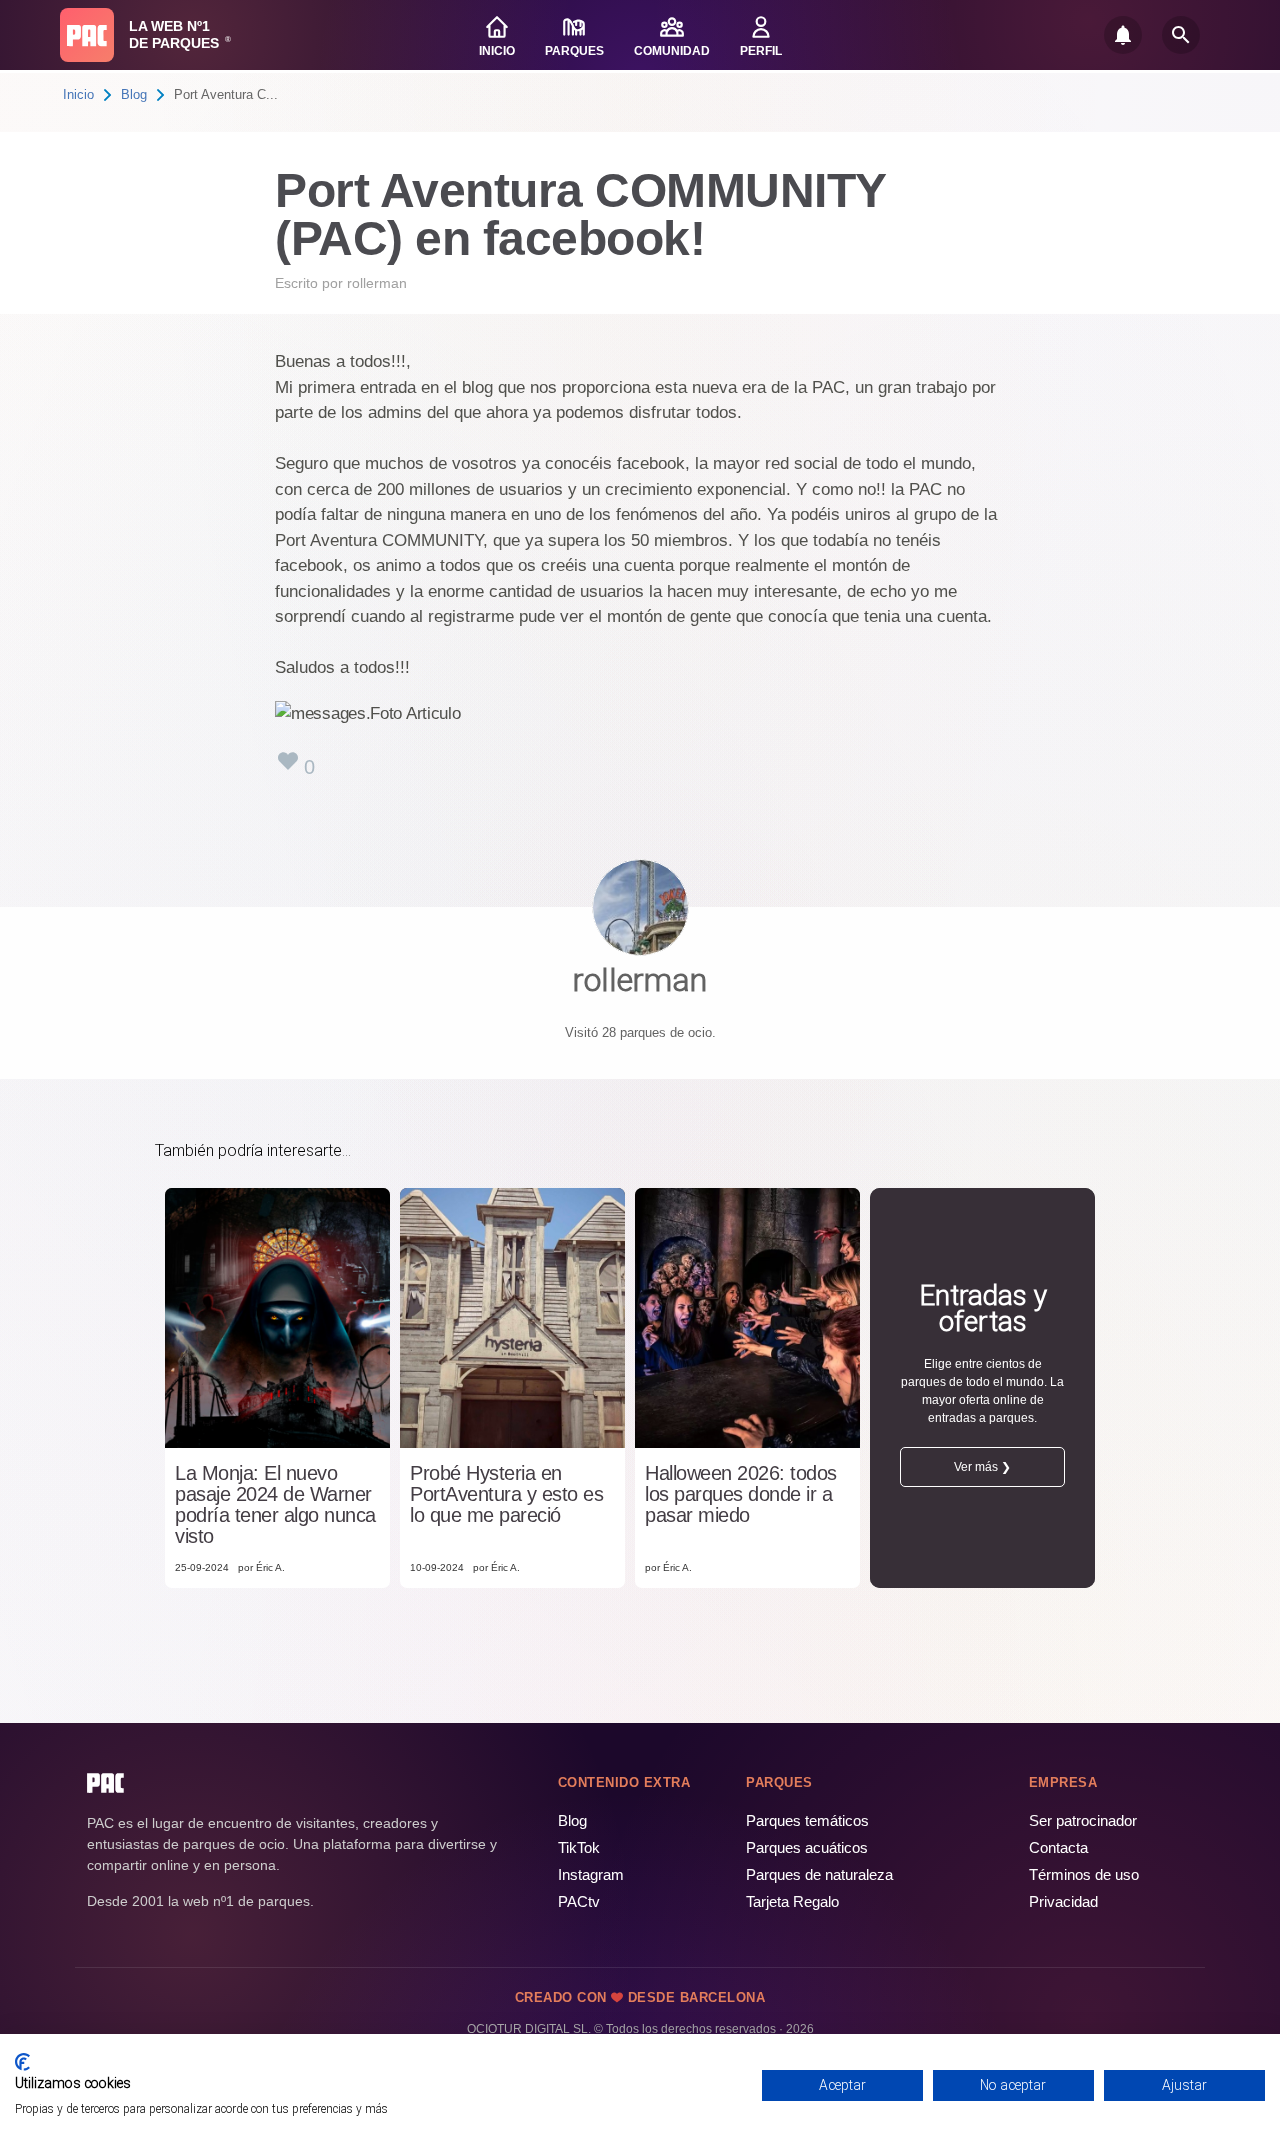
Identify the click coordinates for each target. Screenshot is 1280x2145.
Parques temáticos (807, 1820)
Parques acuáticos (807, 1847)
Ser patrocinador (1083, 1820)
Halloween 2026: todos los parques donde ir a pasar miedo (741, 1494)
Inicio (78, 94)
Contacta (1058, 1847)
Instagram (591, 1874)
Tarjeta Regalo (792, 1901)
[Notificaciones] (1123, 35)
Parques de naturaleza (819, 1874)
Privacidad (1063, 1901)
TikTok (579, 1847)
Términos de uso (1084, 1874)
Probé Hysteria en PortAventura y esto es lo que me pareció (506, 1494)
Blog (134, 94)
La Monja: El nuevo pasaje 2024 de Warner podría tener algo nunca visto (275, 1505)
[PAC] (87, 35)
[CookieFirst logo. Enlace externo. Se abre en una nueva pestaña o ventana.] (22, 2062)
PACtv (579, 1901)
